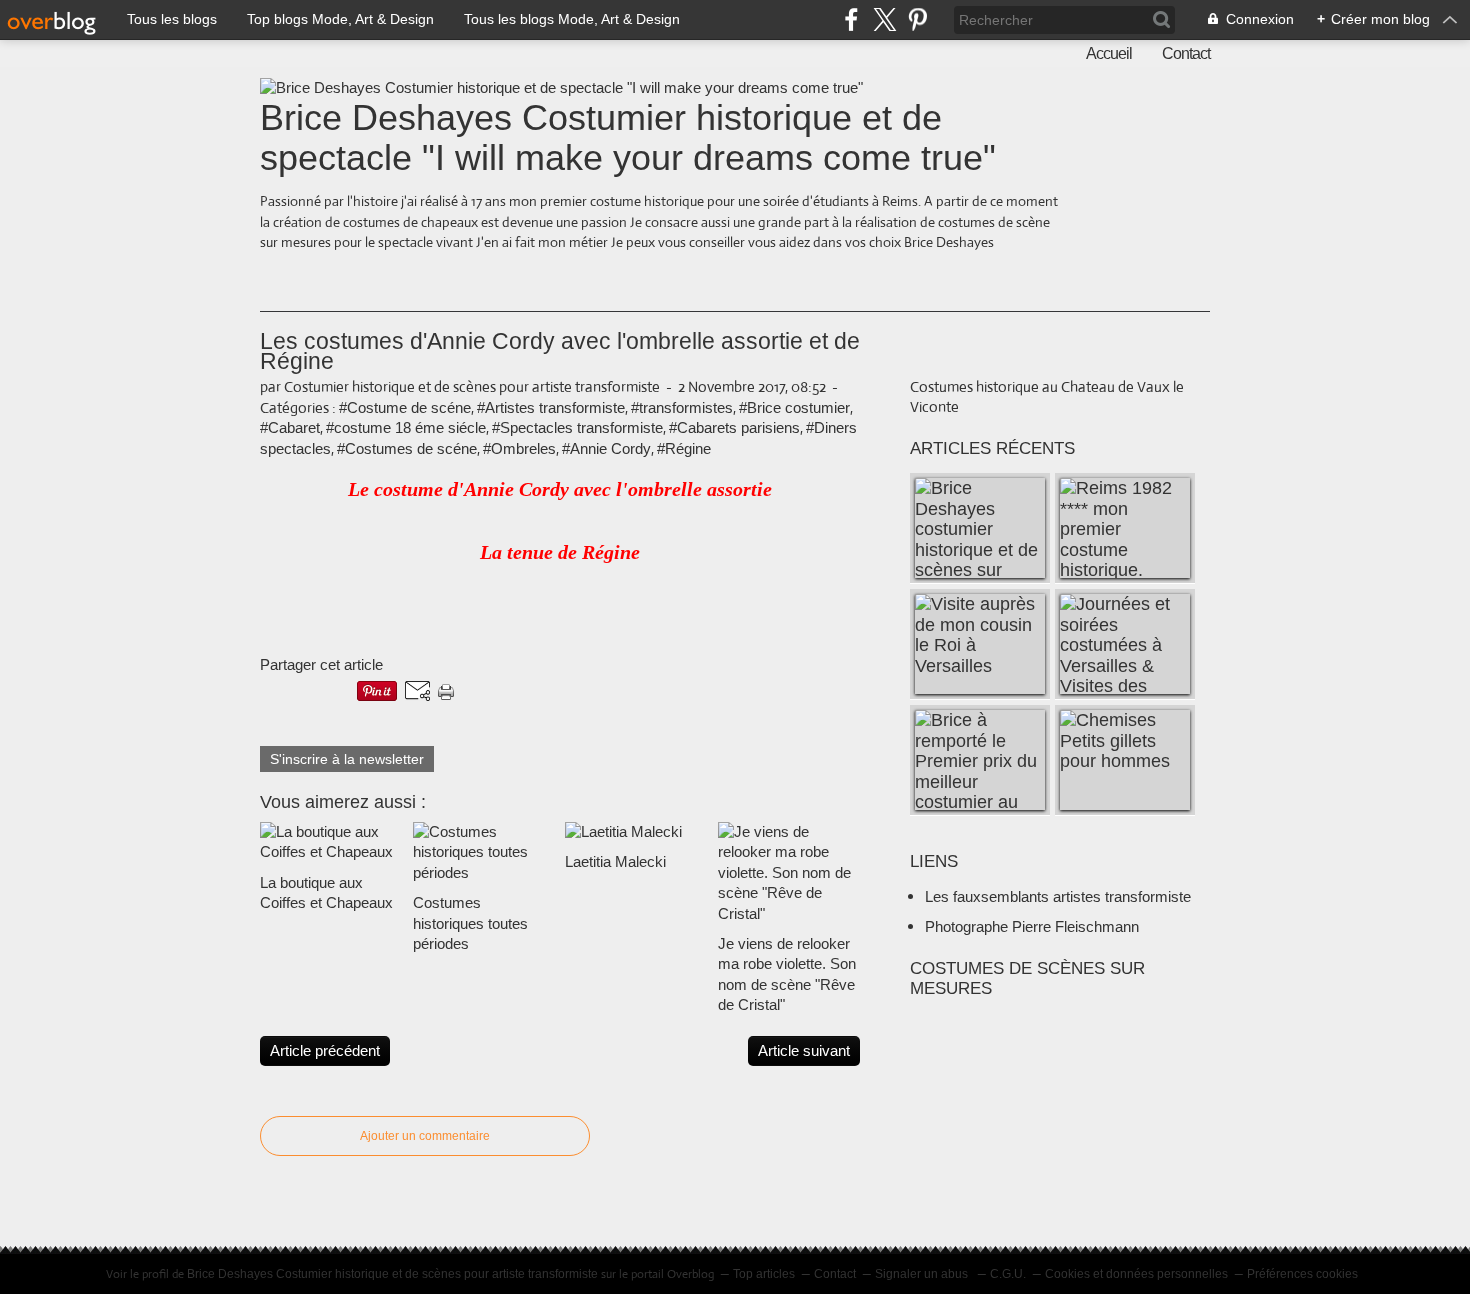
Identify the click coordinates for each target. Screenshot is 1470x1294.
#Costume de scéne (405, 407)
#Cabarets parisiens (734, 427)
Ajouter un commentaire (425, 1136)
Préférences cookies (1302, 1274)
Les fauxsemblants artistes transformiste (1058, 896)
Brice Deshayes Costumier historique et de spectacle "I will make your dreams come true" (628, 137)
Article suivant (804, 1050)
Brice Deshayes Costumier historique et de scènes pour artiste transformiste (392, 1274)
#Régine (684, 448)
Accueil (1109, 53)
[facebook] (851, 19)
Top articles (764, 1274)
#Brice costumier (794, 407)
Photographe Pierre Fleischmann (1032, 926)
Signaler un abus (923, 1274)
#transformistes (682, 407)
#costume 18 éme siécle (406, 427)
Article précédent (325, 1050)
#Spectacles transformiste (577, 427)
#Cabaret (290, 427)
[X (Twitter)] (884, 19)
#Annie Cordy (606, 448)
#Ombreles (519, 448)
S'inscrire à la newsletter (347, 759)
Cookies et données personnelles (1136, 1274)
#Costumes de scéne (407, 448)
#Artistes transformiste (551, 407)
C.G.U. (1008, 1274)
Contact (1186, 53)
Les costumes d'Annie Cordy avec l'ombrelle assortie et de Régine (560, 351)
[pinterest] (917, 19)
